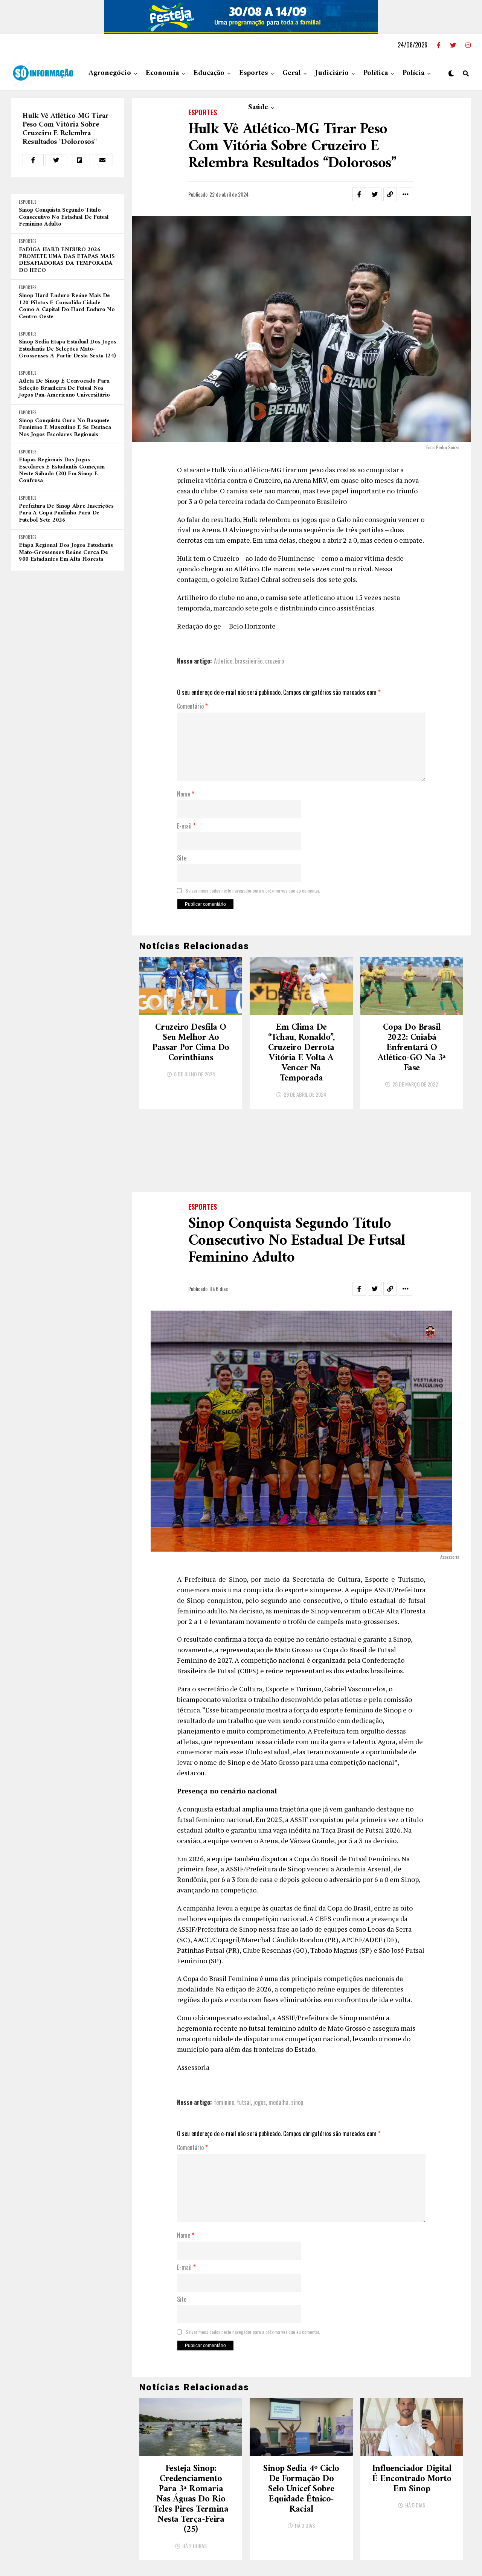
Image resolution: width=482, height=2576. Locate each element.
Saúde (258, 108)
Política (376, 73)
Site (182, 858)
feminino (224, 2026)
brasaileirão (249, 661)
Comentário (192, 707)
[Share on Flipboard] (79, 160)
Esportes (253, 73)
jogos (260, 2026)
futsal (244, 2026)
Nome (186, 794)
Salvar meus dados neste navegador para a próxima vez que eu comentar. (253, 891)
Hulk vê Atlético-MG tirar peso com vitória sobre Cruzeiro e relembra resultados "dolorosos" (66, 129)
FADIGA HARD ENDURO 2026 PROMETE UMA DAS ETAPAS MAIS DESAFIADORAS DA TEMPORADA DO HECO (67, 260)
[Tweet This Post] (56, 160)
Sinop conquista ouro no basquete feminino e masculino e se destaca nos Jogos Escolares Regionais (65, 428)
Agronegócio (110, 73)
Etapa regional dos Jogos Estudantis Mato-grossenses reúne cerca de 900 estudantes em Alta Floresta (66, 552)
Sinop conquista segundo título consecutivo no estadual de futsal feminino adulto (64, 217)
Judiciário (332, 73)
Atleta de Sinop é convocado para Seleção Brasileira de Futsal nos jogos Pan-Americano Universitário (64, 388)
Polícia (413, 73)
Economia (162, 73)
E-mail (186, 826)
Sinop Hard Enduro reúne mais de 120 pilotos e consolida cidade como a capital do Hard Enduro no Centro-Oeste (67, 306)
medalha (278, 2026)
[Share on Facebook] (33, 160)
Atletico (223, 661)
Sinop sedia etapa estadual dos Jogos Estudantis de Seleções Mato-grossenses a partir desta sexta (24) (67, 349)
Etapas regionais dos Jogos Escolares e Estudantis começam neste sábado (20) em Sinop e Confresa (62, 470)
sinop (297, 2026)
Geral (291, 73)
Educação (209, 73)
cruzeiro (275, 661)
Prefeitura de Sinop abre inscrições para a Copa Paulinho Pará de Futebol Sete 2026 (66, 513)
